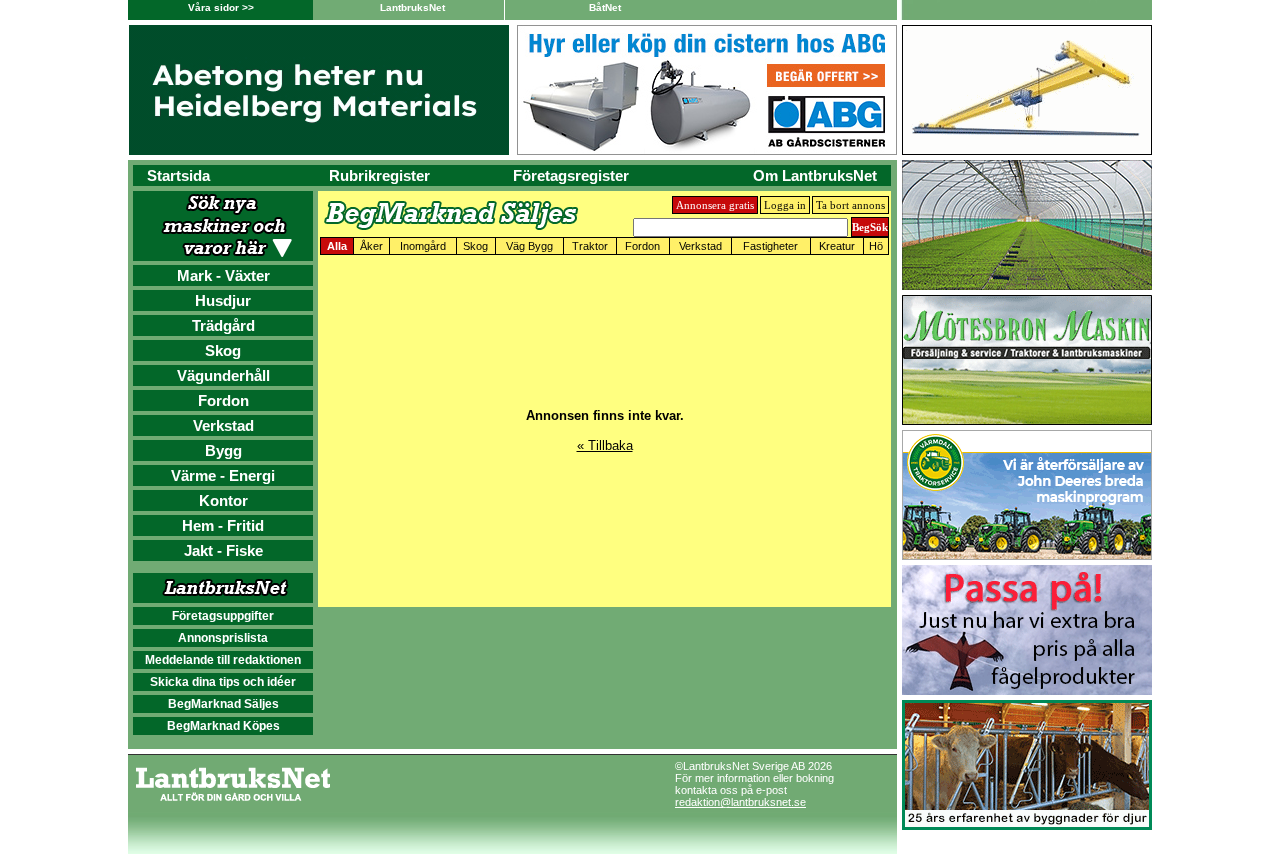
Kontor (223, 500)
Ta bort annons (850, 205)
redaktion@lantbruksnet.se (740, 802)
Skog (223, 350)
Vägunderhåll (223, 375)
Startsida (178, 175)
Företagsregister (571, 175)
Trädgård (223, 325)
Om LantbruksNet (815, 175)
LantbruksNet (412, 7)
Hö (876, 246)
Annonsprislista (223, 638)
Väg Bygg (529, 246)
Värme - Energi (223, 475)
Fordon (223, 400)
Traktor (590, 246)
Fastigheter (770, 246)
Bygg (223, 450)
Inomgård (423, 246)
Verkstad (223, 425)
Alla (337, 246)
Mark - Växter (223, 275)
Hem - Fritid (223, 525)
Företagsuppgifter (223, 616)
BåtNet (605, 7)
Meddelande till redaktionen (223, 660)
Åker (371, 246)
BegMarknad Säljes (223, 704)
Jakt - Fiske (223, 550)
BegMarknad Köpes (223, 726)
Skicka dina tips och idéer (223, 682)
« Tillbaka (605, 445)
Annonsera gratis (715, 205)
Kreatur (837, 246)
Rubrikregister (379, 175)
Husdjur (223, 300)
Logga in (785, 205)
